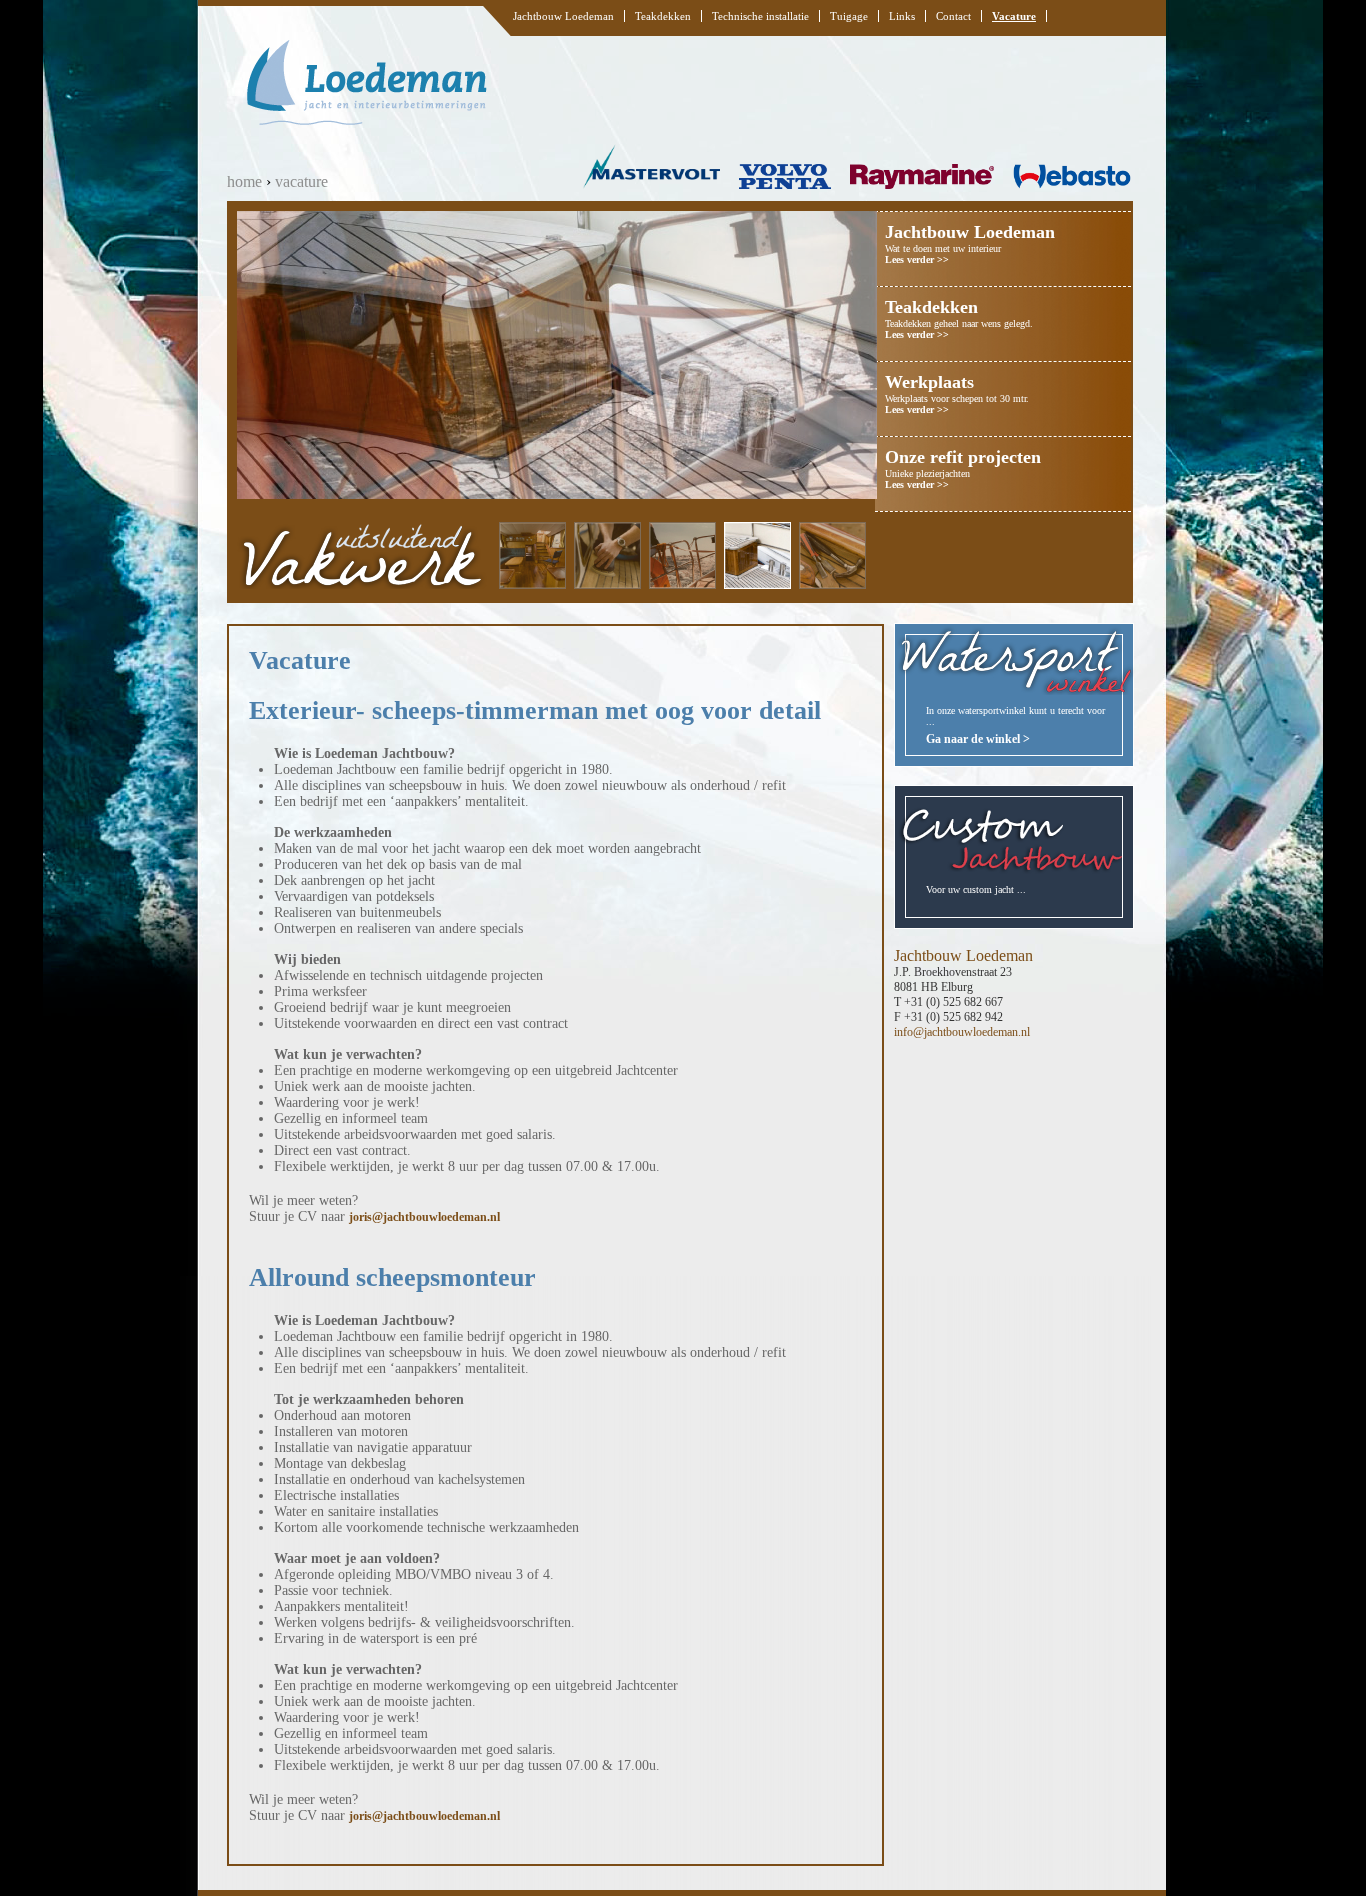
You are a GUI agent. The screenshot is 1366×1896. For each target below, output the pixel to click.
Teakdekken (663, 16)
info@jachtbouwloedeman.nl (962, 1032)
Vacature (1014, 16)
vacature (301, 181)
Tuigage (849, 16)
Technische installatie (760, 16)
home (244, 181)
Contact (953, 16)
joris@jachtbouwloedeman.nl (424, 1217)
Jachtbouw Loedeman (563, 16)
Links (902, 16)
